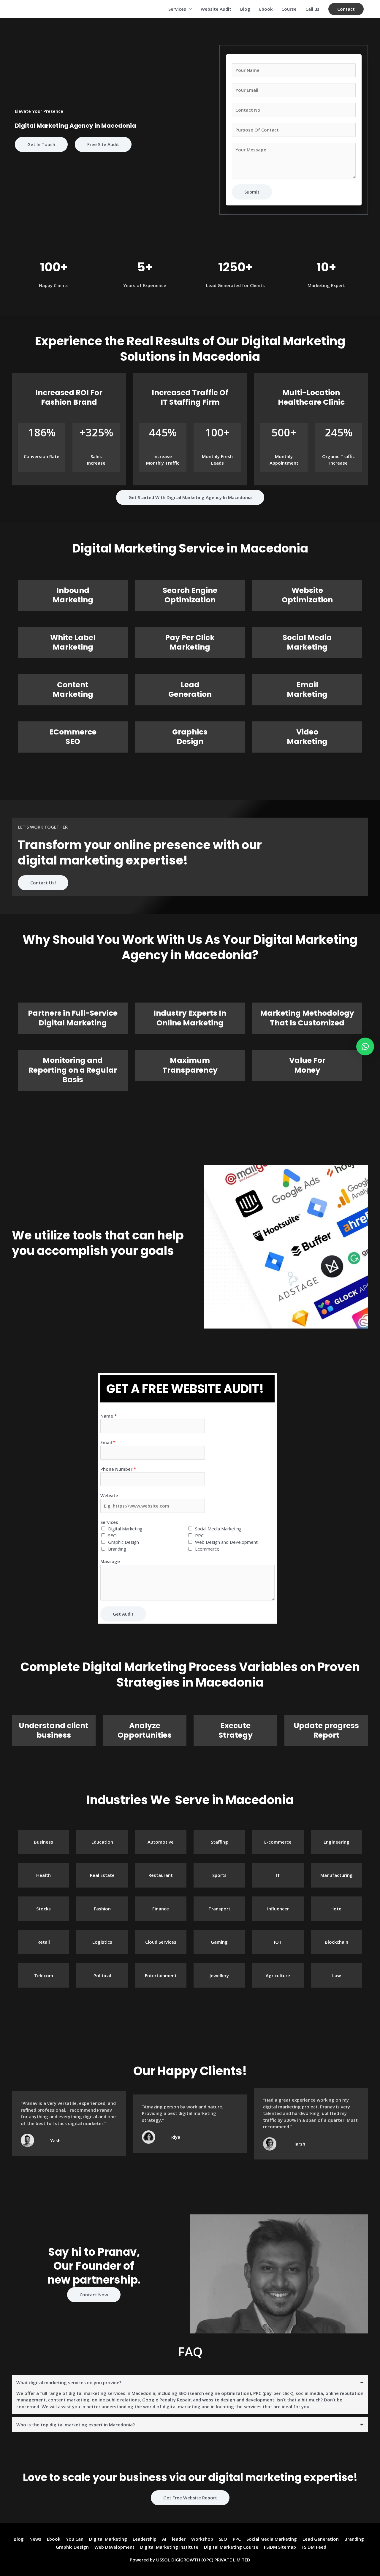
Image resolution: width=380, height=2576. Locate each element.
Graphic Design (123, 1542)
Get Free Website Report (190, 2498)
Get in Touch (41, 144)
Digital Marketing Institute (169, 2547)
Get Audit (123, 1614)
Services (177, 9)
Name (109, 1416)
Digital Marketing (125, 1529)
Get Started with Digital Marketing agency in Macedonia (190, 497)
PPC (199, 1535)
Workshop (202, 2539)
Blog (245, 9)
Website (109, 1495)
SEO (112, 1535)
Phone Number (118, 1469)
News (35, 2539)
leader (179, 2539)
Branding (117, 1549)
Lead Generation (190, 690)
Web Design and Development (226, 1542)
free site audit (103, 144)
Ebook (266, 9)
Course (289, 9)
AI (164, 2539)
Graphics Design (190, 737)
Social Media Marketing (307, 642)
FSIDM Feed (314, 2547)
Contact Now (94, 2295)
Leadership (145, 2539)
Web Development (114, 2547)
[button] (346, 9)
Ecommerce (207, 1549)
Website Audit (216, 9)
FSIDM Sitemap (280, 2547)
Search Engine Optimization (190, 595)
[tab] (190, 2395)
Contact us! (43, 883)
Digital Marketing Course (231, 2547)
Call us (312, 9)
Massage (110, 1561)
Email (108, 1442)
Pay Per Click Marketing (190, 642)
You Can (75, 2539)
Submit (252, 192)
